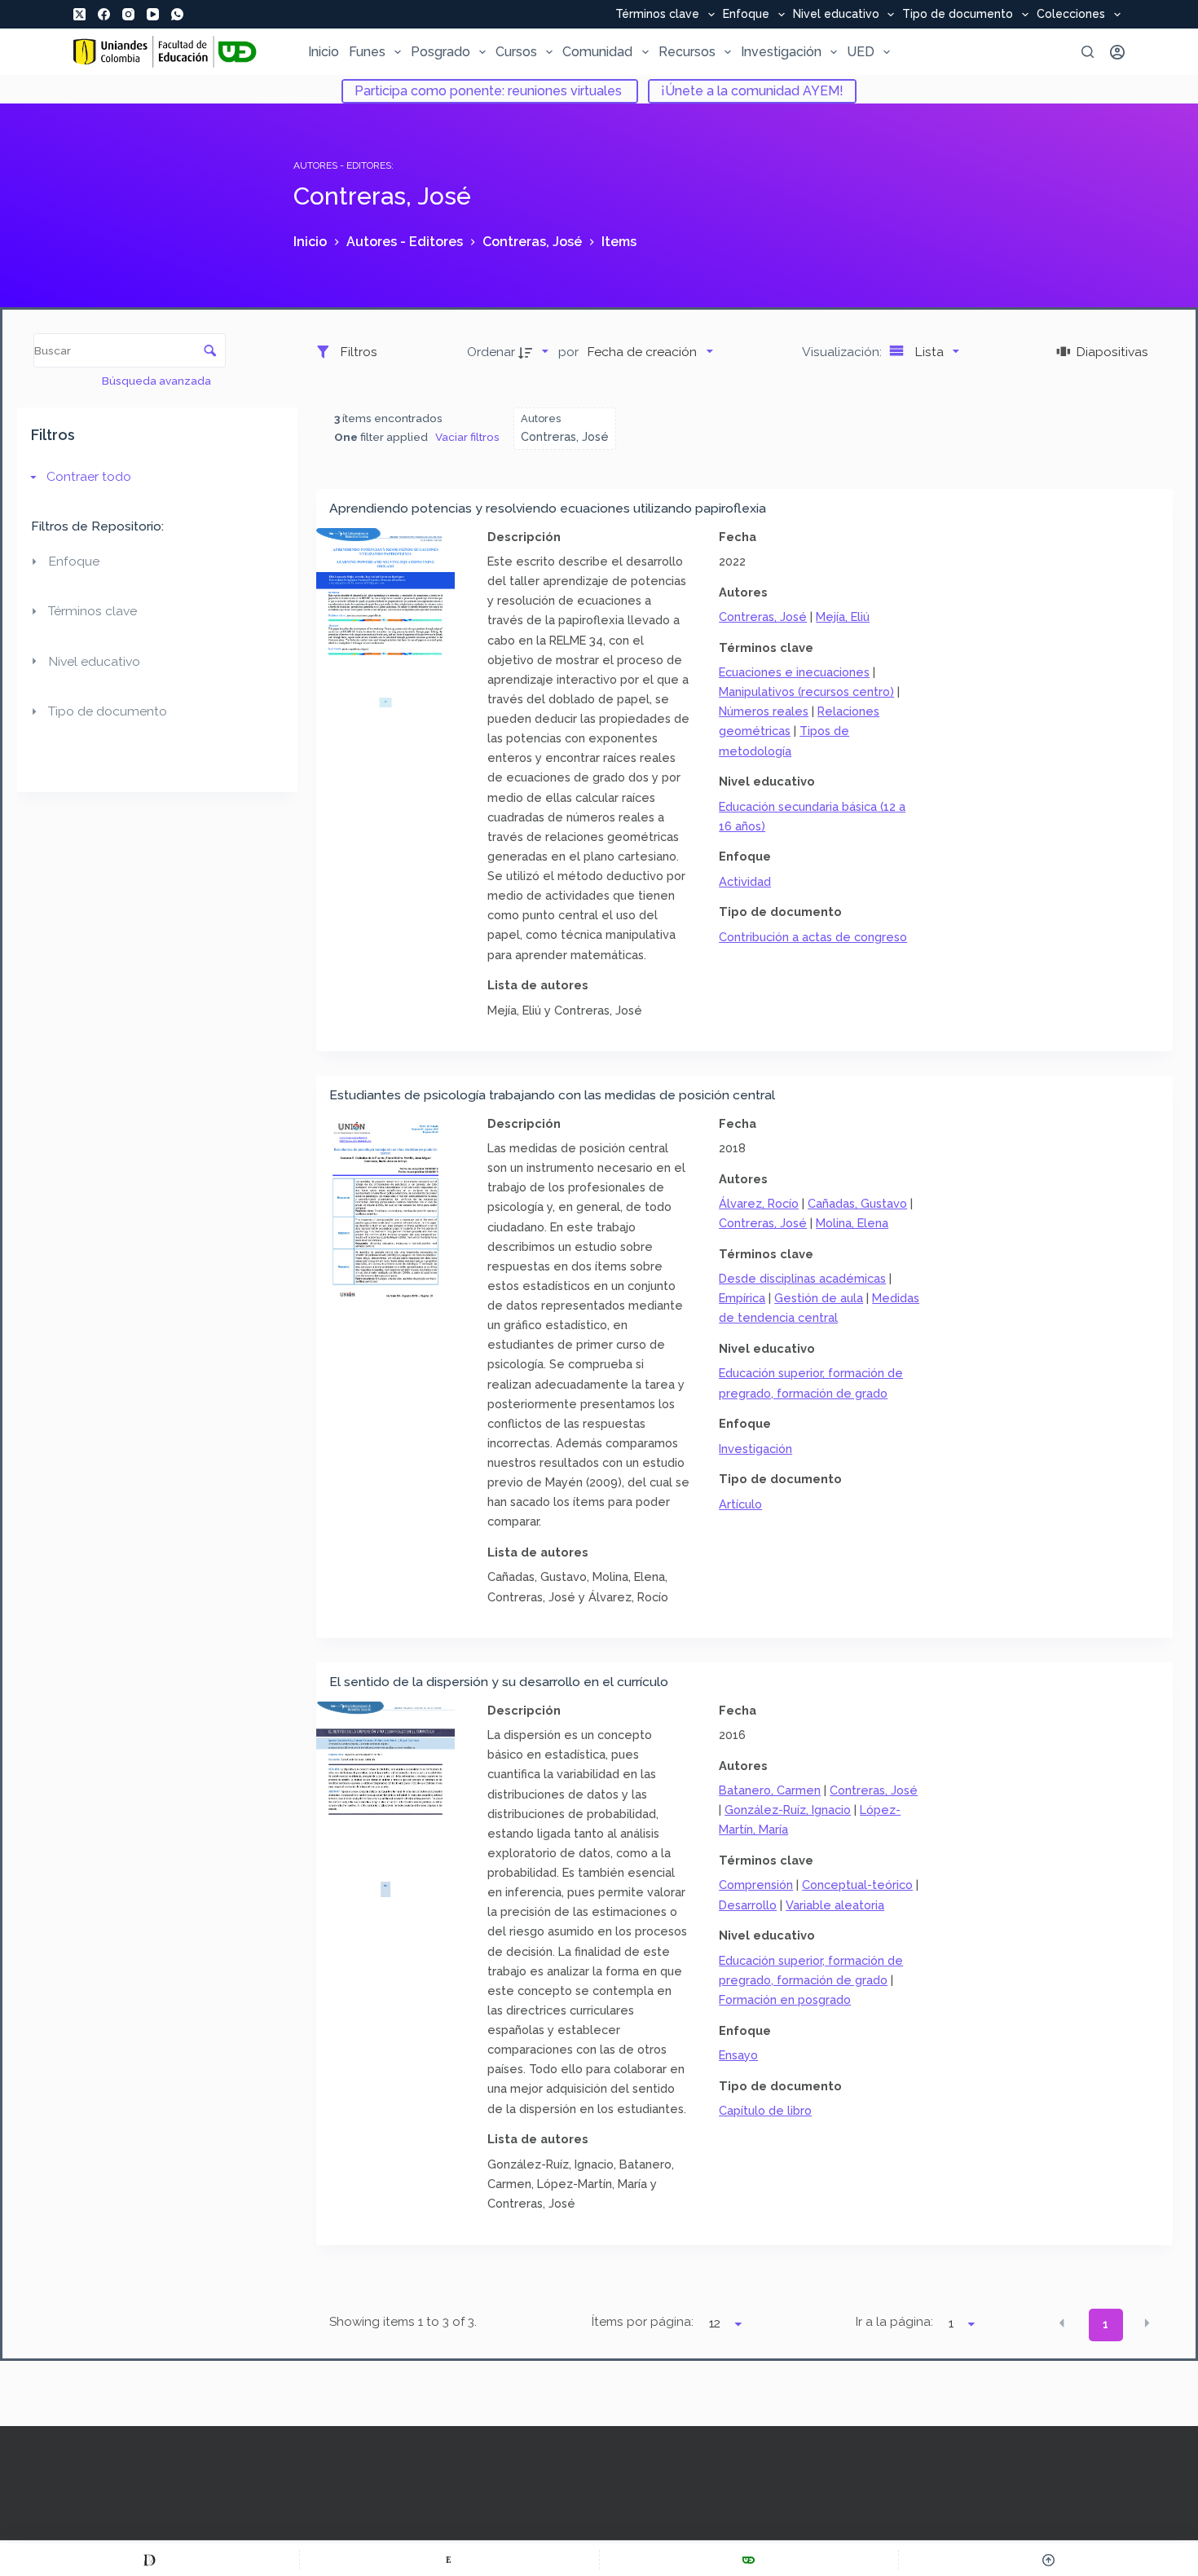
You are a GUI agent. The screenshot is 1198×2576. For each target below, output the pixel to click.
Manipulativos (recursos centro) (806, 691)
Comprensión (756, 1885)
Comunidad (597, 52)
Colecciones (1071, 15)
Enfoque (746, 15)
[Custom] (150, 2560)
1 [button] (1106, 2324)
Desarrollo (748, 1905)
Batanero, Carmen (770, 1790)
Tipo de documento (958, 15)
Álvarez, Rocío (759, 1203)
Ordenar (491, 352)
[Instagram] (128, 14)
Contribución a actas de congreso (813, 937)
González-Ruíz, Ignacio (788, 1810)
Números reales (764, 711)
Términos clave (657, 15)
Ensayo (738, 2055)
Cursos (516, 52)
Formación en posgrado (785, 1999)
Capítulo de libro (765, 2110)
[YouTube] (153, 14)
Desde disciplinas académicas (802, 1278)
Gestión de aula (819, 1298)
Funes (367, 52)
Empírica (742, 1298)
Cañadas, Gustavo (857, 1203)
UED (861, 52)
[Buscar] (1088, 52)
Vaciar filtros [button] (467, 437)
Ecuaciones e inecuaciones (794, 672)
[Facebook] (104, 14)
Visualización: (843, 352)
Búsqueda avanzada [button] (158, 381)
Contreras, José (763, 616)
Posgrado (440, 52)
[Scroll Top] (1048, 2560)
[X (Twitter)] (79, 14)
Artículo (740, 1504)
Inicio (324, 52)
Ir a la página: (894, 2322)
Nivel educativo (836, 15)
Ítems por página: (643, 2322)
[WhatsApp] (177, 14)
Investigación (781, 52)
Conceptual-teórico (857, 1885)
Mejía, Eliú (843, 616)
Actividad (745, 881)
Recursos (687, 52)
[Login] (1117, 52)
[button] (1062, 2323)
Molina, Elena (852, 1223)
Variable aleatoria (835, 1905)
